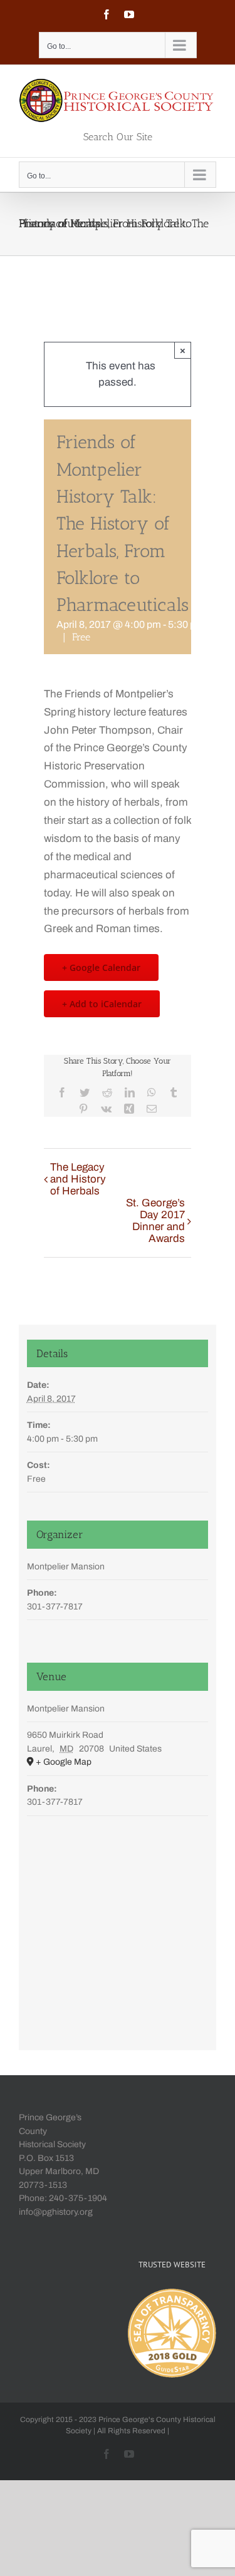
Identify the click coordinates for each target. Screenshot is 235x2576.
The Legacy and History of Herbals (78, 1179)
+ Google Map (64, 1762)
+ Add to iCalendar (102, 1004)
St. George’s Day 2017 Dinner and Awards (155, 1221)
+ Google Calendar (101, 967)
